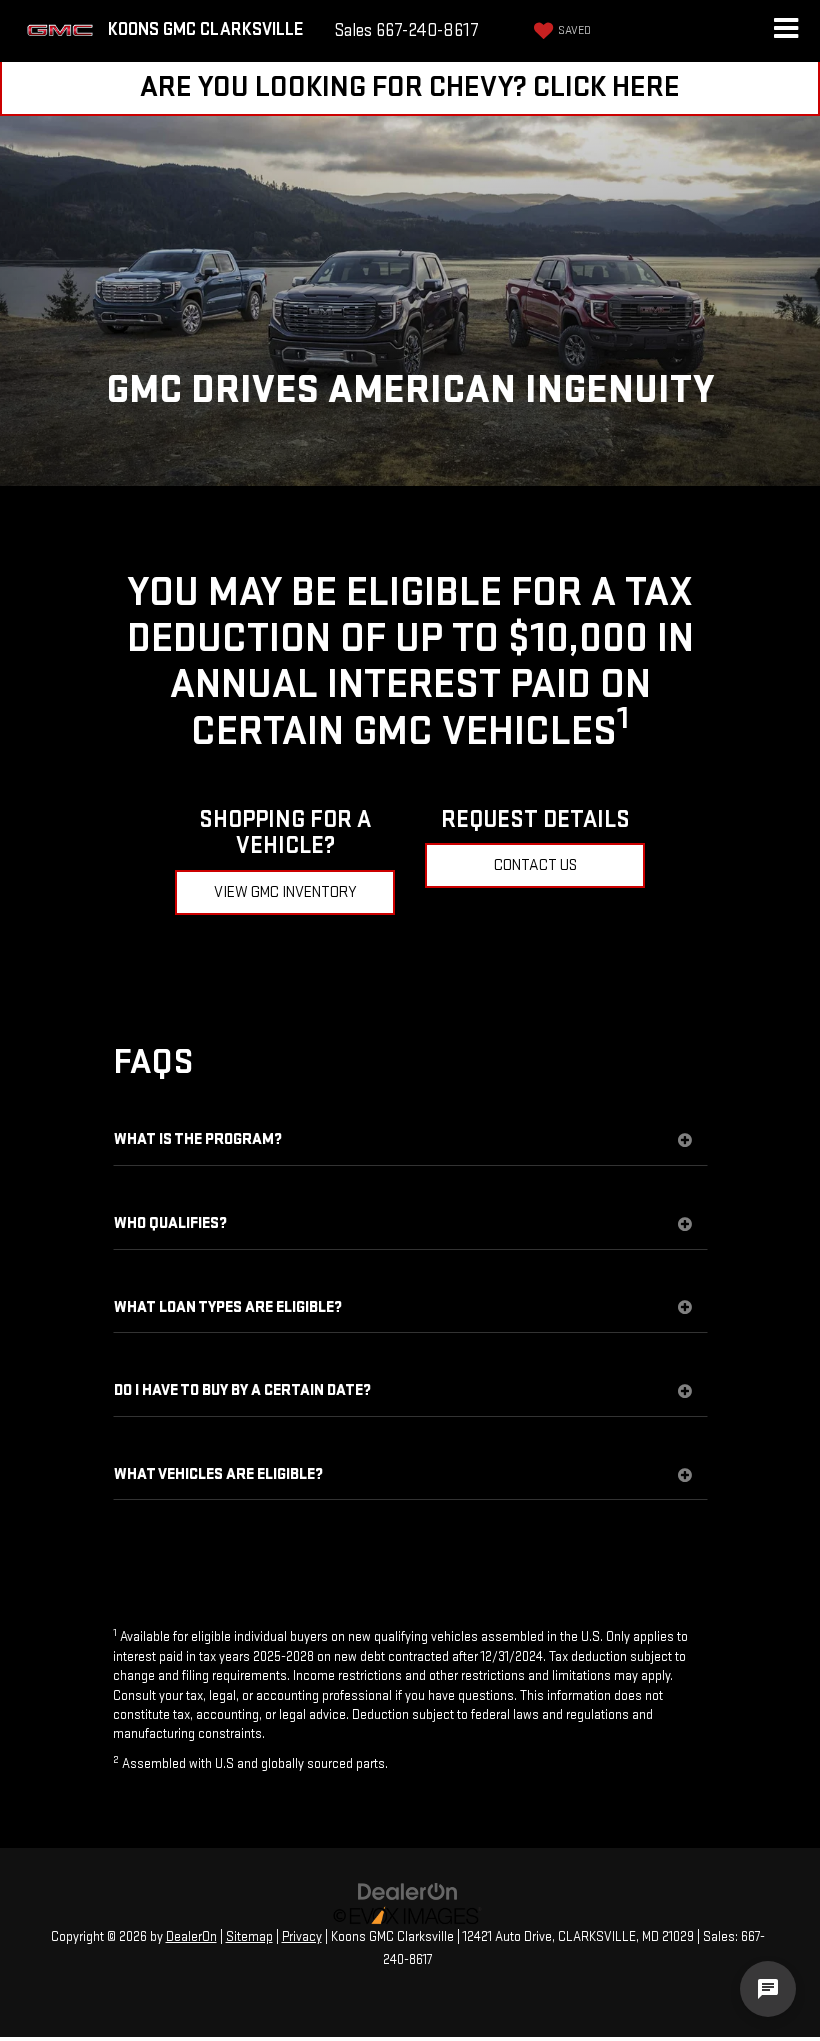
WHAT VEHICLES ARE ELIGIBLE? (218, 1475)
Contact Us (535, 865)
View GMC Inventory (285, 892)
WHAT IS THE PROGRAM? (198, 1140)
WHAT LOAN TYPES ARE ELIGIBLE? (228, 1308)
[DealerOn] (408, 1891)
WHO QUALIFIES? (170, 1224)
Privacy (302, 1937)
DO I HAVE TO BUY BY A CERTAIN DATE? (242, 1391)
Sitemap (249, 1937)
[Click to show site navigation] (785, 31)
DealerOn (191, 1937)
